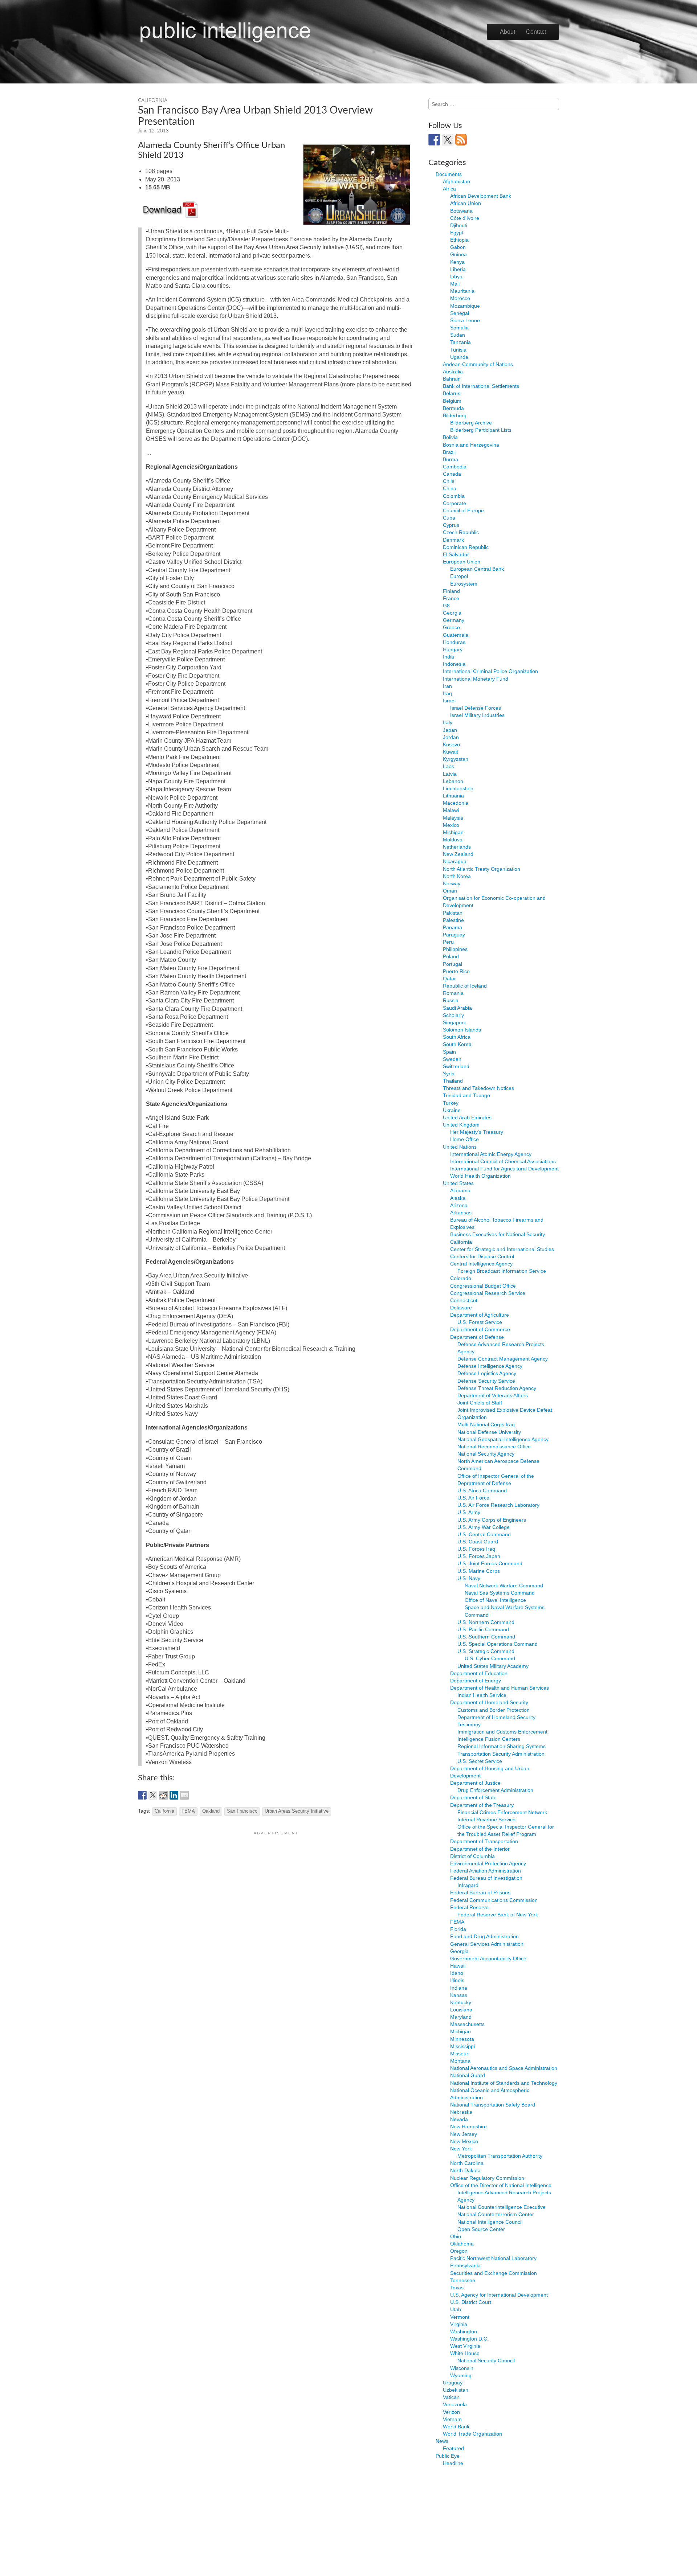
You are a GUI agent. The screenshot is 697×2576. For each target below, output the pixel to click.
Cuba (449, 518)
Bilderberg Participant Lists (481, 430)
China (450, 488)
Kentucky (461, 2002)
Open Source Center (481, 2229)
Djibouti (459, 225)
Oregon (459, 2251)
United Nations (460, 1147)
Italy (448, 722)
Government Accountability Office (488, 1958)
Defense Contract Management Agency (503, 1359)
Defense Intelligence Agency (490, 1366)
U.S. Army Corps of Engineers (492, 1520)
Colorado (461, 1278)
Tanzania (460, 342)
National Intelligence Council (490, 2222)
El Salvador (456, 554)
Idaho (457, 1973)
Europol (459, 576)
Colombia (454, 496)
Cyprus (451, 525)
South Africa (457, 1037)
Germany (454, 620)
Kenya (457, 262)
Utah (456, 2309)
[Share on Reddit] (163, 1795)
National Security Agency (486, 1454)
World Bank (456, 2427)
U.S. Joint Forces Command (490, 1563)
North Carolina (467, 2163)
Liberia (458, 269)
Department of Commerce (480, 1329)
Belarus (452, 393)
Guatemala (456, 635)
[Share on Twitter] (153, 1795)
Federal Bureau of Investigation (486, 1878)
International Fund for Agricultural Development (504, 1169)
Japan (450, 730)
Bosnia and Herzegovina (471, 445)
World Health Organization (480, 1176)
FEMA (188, 1811)
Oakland (211, 1811)
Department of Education (479, 1673)
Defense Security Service (486, 1381)
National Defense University (489, 1432)
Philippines (455, 949)
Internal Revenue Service (486, 1820)
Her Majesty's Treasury (477, 1132)
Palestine (453, 920)
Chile (449, 481)
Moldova (453, 840)
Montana (460, 2061)
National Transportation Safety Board (493, 2105)
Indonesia (454, 664)
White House (465, 2353)
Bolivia (450, 437)
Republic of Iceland (465, 986)
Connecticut (464, 1300)
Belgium (452, 401)
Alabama (460, 1190)
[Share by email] (184, 1795)
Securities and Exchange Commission (494, 2273)
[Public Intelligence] (225, 30)
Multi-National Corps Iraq (486, 1424)
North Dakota (465, 2170)
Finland (451, 591)
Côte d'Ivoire (465, 218)
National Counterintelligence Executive (502, 2207)
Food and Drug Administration (484, 1936)
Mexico (451, 825)
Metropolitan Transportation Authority (500, 2156)
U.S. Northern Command (486, 1622)
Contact (536, 32)
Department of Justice (475, 1783)
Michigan (453, 832)
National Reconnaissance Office (494, 1447)
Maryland (461, 2017)
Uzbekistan (456, 2390)
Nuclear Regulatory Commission (487, 2178)
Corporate (455, 503)
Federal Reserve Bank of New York (498, 1915)
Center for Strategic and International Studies (502, 1249)
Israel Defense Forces (476, 708)
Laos (449, 766)
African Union (466, 203)
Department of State (473, 1797)
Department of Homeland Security (489, 1702)
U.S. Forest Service (480, 1322)
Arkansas (461, 1213)
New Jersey (464, 2134)
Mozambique (465, 306)
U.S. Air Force (473, 1498)
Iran (447, 686)
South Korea (457, 1044)
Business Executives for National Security (498, 1234)
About (508, 32)
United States (458, 1183)
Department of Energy (476, 1681)
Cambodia (455, 467)
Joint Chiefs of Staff (480, 1403)
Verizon (451, 2412)
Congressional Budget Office (483, 1286)
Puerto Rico (456, 971)
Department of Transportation (484, 1841)
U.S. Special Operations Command (498, 1644)
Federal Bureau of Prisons (480, 1892)
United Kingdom (461, 1125)
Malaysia (453, 818)
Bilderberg (455, 415)
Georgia (452, 613)
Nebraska (461, 2112)
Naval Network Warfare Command (504, 1586)
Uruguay (453, 2383)
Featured (453, 2448)
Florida (458, 1929)
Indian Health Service (482, 1695)
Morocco (460, 298)
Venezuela (455, 2404)
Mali (455, 284)
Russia (451, 1000)
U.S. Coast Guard (478, 1542)
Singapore (455, 1022)
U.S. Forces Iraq (476, 1549)
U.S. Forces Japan (479, 1556)
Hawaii (458, 1966)
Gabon (458, 247)
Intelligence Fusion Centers (489, 1739)
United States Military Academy (493, 1666)
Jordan (451, 737)
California (153, 101)
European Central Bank (477, 569)
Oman (450, 891)
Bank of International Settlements (481, 386)
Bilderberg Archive (471, 423)
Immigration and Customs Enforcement (502, 1732)
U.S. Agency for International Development (499, 2295)
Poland (451, 956)
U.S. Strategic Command (486, 1651)
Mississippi (462, 2046)
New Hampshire (468, 2126)
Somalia (459, 328)
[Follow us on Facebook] (434, 140)
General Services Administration (487, 1944)
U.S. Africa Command (482, 1490)
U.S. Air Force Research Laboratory (498, 1505)
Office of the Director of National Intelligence (501, 2185)
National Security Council (486, 2360)
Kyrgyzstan (456, 759)
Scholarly (453, 1015)
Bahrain (452, 379)
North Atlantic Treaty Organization (482, 869)
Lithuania (453, 796)
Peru (448, 942)
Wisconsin (462, 2368)
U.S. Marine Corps (479, 1571)
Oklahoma (462, 2244)
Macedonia (456, 803)
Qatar (449, 979)
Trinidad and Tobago (466, 1095)
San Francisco (242, 1811)
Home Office (464, 1139)
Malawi (451, 810)
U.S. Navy (469, 1578)
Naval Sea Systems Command (500, 1593)
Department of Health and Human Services (500, 1688)
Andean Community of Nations (478, 364)
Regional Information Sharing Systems (502, 1746)
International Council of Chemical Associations (503, 1161)
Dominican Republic (466, 547)
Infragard (468, 1885)
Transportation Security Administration (501, 1754)
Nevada (459, 2119)
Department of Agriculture (480, 1315)
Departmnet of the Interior (480, 1849)
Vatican (451, 2397)
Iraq (447, 693)
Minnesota (462, 2039)
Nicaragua (455, 861)
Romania (453, 993)
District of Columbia (472, 1856)
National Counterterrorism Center (496, 2214)
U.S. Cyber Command (490, 1658)
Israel (449, 701)
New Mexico (464, 2141)
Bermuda (453, 408)
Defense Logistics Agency (487, 1373)
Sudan (458, 335)
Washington (464, 2331)
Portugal (453, 964)
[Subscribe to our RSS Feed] (461, 140)
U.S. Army (469, 1512)
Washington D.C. (469, 2339)
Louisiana (461, 2010)
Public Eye (448, 2456)
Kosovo (451, 745)
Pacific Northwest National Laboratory (493, 2258)
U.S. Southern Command (486, 1637)
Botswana (461, 211)
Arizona (459, 1205)
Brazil (449, 452)
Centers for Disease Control (482, 1256)
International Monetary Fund (476, 679)
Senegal (460, 313)
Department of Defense (477, 1337)
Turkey (451, 1103)
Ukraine (452, 1110)
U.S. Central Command (484, 1534)
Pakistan (453, 913)
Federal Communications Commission (494, 1900)
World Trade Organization (472, 2434)
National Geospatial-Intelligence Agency (503, 1439)
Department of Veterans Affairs (493, 1395)
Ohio (456, 2236)
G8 (446, 606)
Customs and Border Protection (494, 1710)
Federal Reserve (469, 1907)
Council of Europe (463, 510)
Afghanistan (456, 181)
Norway (452, 883)
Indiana (459, 1988)
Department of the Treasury (482, 1805)
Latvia (450, 774)
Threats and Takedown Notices (478, 1088)
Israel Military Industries (477, 715)
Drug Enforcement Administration (495, 1790)
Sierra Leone (465, 320)
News (442, 2441)
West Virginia (465, 2346)
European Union (462, 562)
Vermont (460, 2317)
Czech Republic (461, 532)
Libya (456, 276)
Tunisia (458, 350)
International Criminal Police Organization (490, 671)
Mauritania (462, 291)
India (449, 657)
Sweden (452, 1059)
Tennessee (463, 2280)
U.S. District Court (471, 2302)
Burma (451, 459)
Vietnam (452, 2419)
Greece (451, 627)
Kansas (459, 1995)
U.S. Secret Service (480, 1761)
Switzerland (456, 1066)
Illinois (457, 1980)
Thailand (453, 1081)
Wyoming (461, 2375)
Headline (453, 2463)
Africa (449, 189)
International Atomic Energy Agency (491, 1154)
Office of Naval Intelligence (495, 1600)
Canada (452, 474)
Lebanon (453, 781)
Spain (449, 1052)
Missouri (460, 2054)
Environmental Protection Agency (488, 1863)
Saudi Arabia (457, 1008)
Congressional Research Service (488, 1293)
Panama (453, 927)
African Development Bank (481, 196)
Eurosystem (464, 584)
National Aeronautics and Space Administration (504, 2068)
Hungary (453, 649)
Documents (449, 174)
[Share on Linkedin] (174, 1795)
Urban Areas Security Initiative (297, 1811)
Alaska (458, 1198)
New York (461, 2149)
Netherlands (457, 847)
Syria (449, 1074)
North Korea (457, 876)
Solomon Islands (462, 1030)
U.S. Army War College (484, 1527)
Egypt (457, 233)
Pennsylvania (465, 2265)
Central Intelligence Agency (481, 1264)
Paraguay (454, 935)
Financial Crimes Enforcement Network (502, 1812)
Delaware (461, 1308)
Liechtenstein (458, 788)
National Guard (468, 2075)
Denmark (453, 540)
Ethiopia (459, 240)
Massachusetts (467, 2024)
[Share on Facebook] (142, 1795)
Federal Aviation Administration (486, 1871)
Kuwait (451, 752)
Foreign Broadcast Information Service (502, 1271)
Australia (453, 372)
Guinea (458, 254)
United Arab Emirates (467, 1117)
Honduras (454, 642)
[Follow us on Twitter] (448, 140)
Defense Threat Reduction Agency (497, 1388)
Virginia (459, 2324)
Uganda (459, 357)
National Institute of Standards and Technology (504, 2083)
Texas (457, 2288)
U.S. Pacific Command (483, 1629)
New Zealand (458, 854)
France (451, 598)
